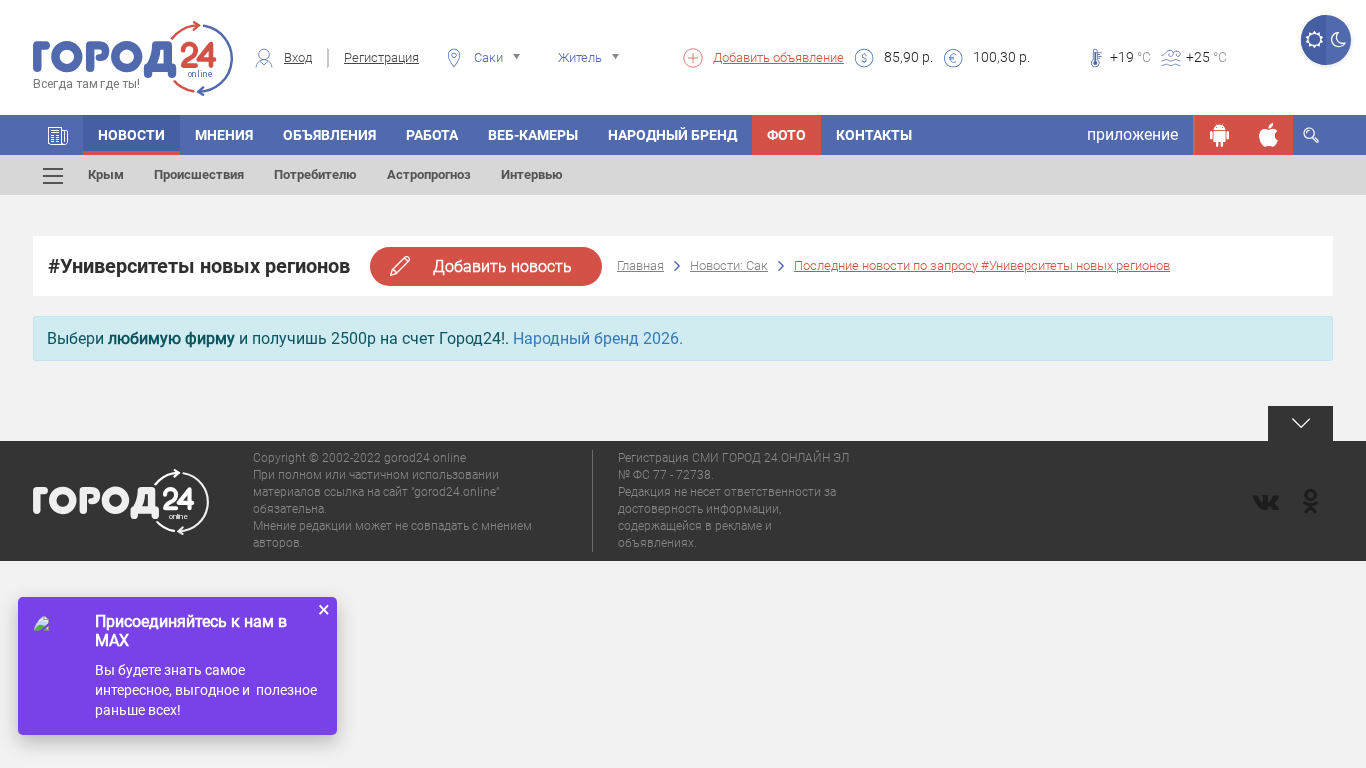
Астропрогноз (429, 174)
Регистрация (381, 57)
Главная (640, 265)
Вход (298, 57)
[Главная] (58, 135)
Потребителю (315, 174)
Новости (131, 135)
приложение (1132, 134)
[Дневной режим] (1313, 40)
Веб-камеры (533, 135)
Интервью (532, 174)
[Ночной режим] (1338, 40)
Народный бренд (672, 135)
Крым (106, 174)
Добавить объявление (778, 57)
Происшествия (199, 174)
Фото (786, 135)
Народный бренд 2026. (598, 338)
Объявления (329, 135)
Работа (432, 135)
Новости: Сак (729, 265)
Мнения (224, 135)
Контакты (874, 135)
